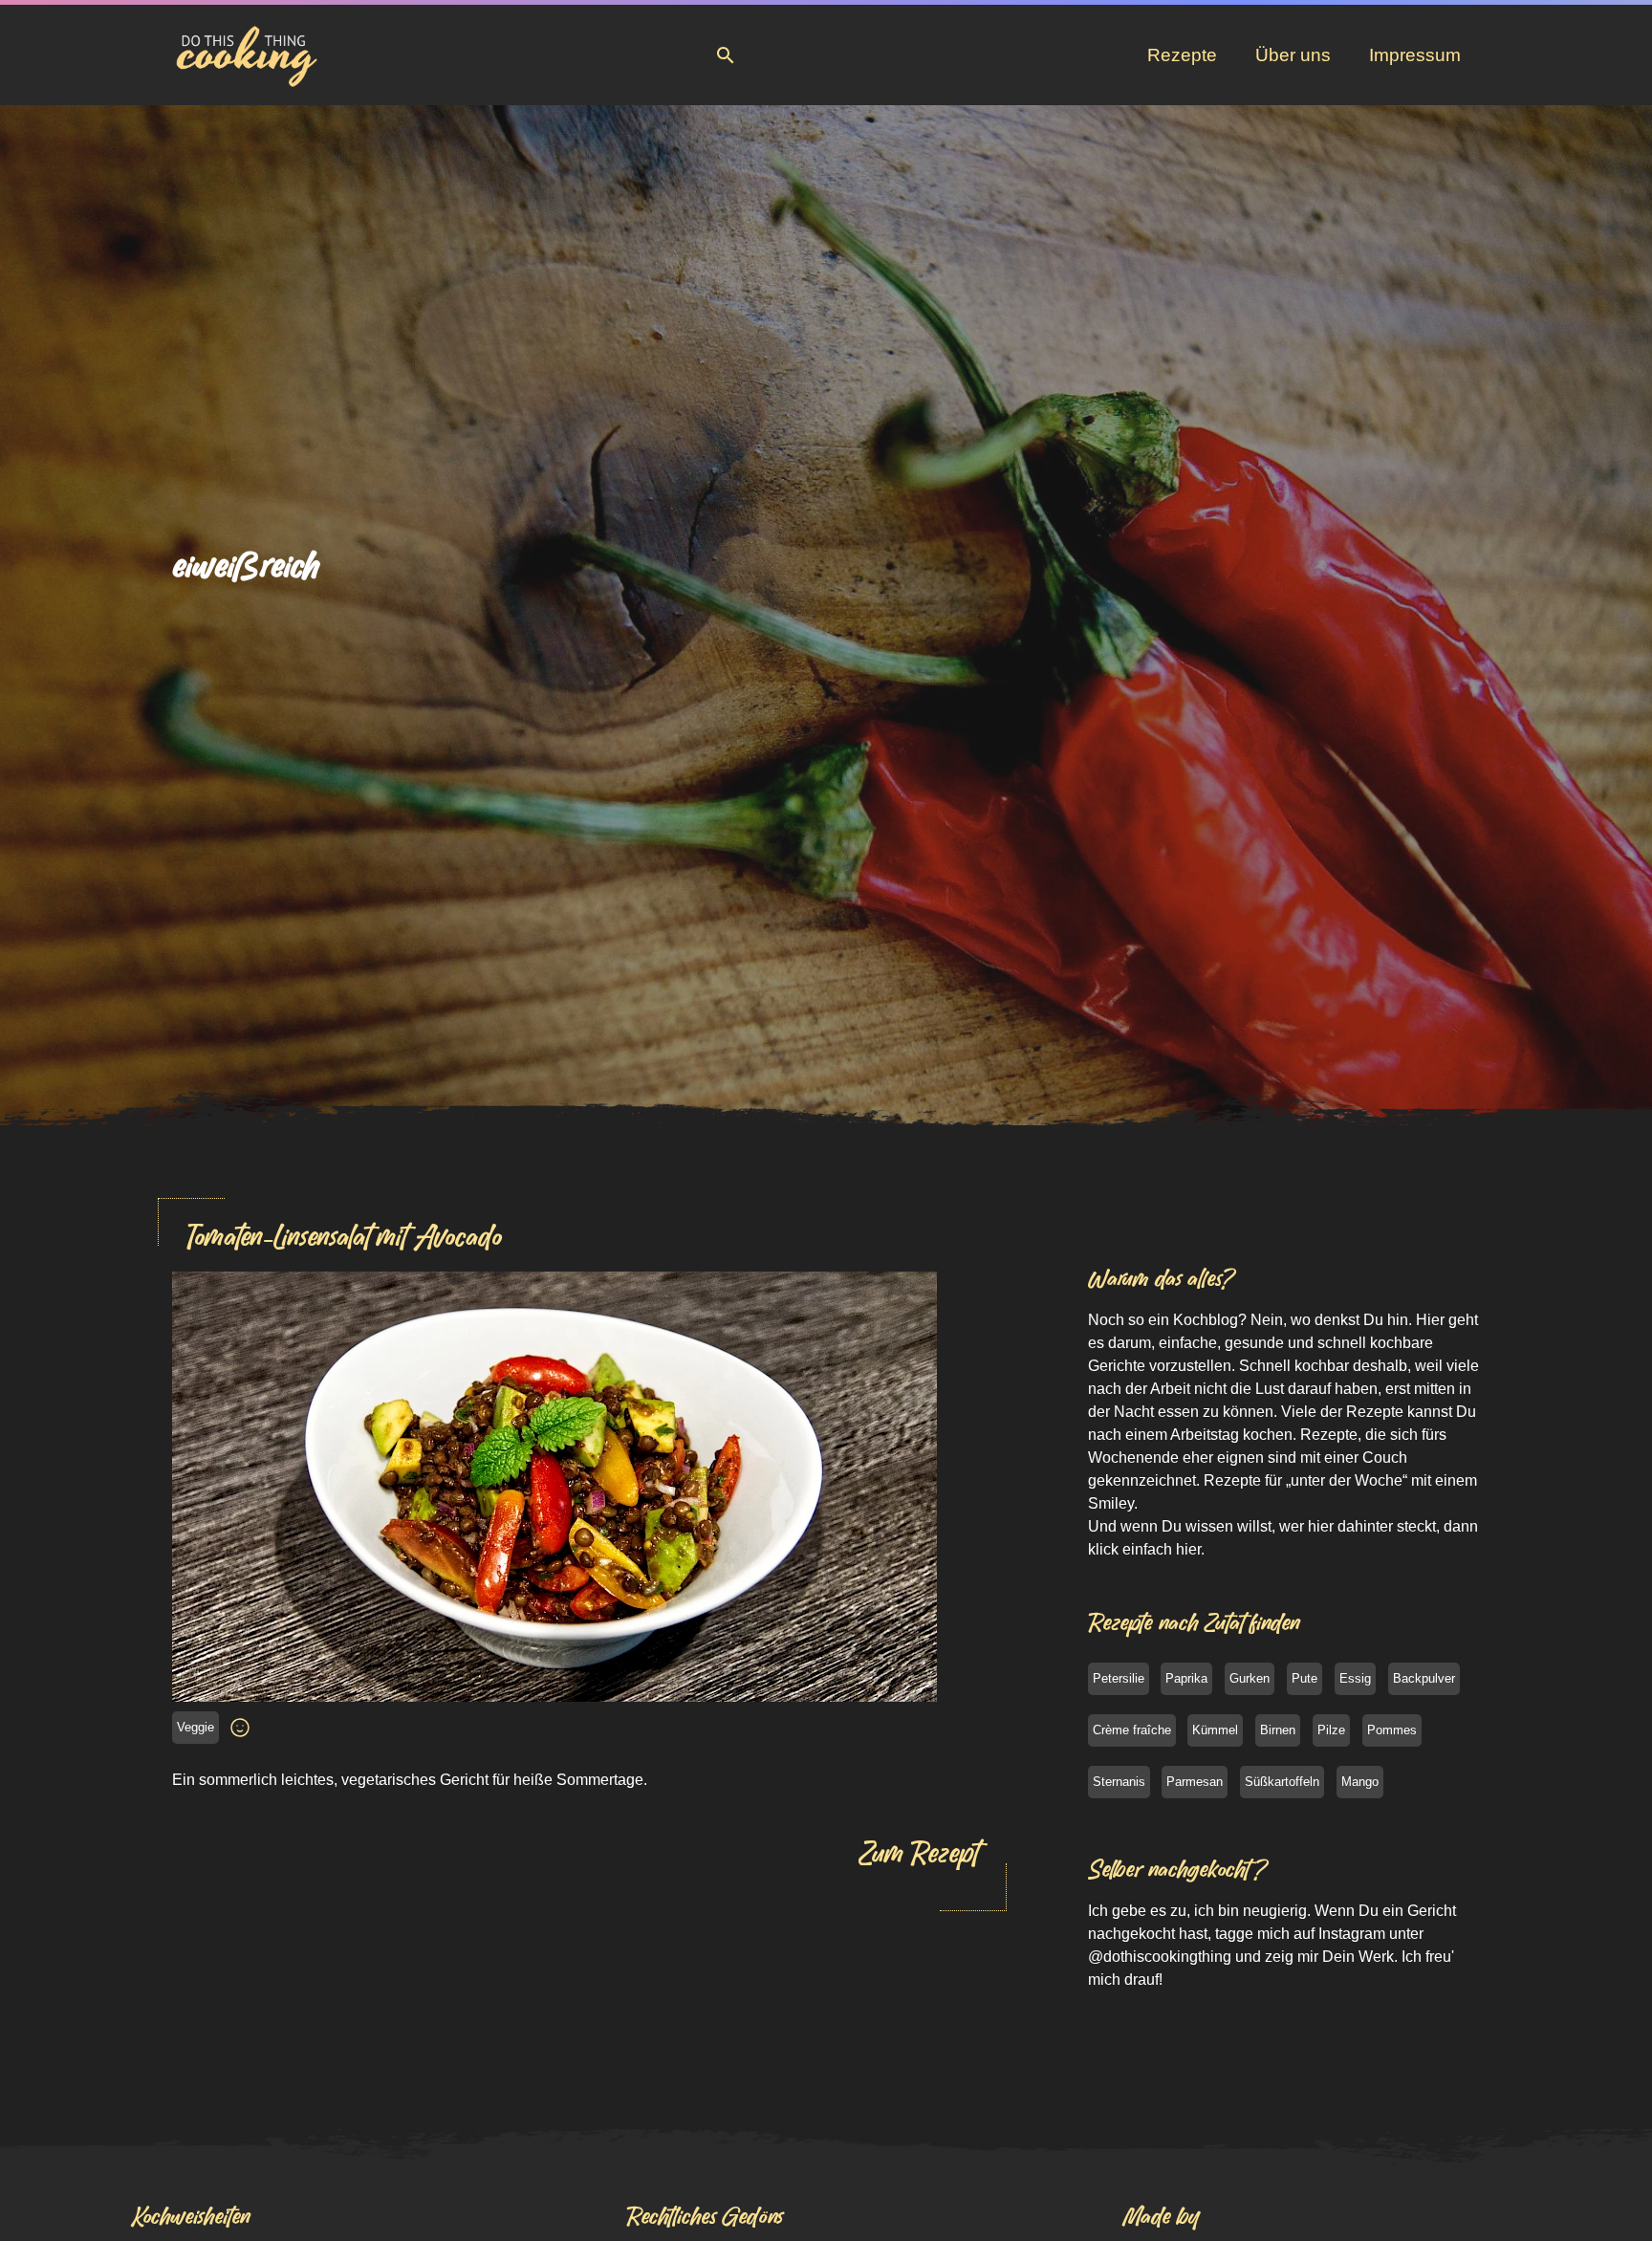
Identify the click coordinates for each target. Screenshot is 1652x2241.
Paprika (1186, 1678)
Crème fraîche (1132, 1730)
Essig (1355, 1678)
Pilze (1331, 1730)
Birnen (1278, 1730)
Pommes (1392, 1730)
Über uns (1293, 55)
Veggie (196, 1727)
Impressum (1415, 55)
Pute (1304, 1678)
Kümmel (1215, 1730)
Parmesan (1195, 1782)
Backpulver (1424, 1678)
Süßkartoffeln (1282, 1782)
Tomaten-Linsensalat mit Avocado (344, 1237)
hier (1188, 1549)
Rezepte (1182, 55)
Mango (1360, 1782)
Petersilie (1119, 1678)
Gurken (1250, 1678)
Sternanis (1119, 1782)
